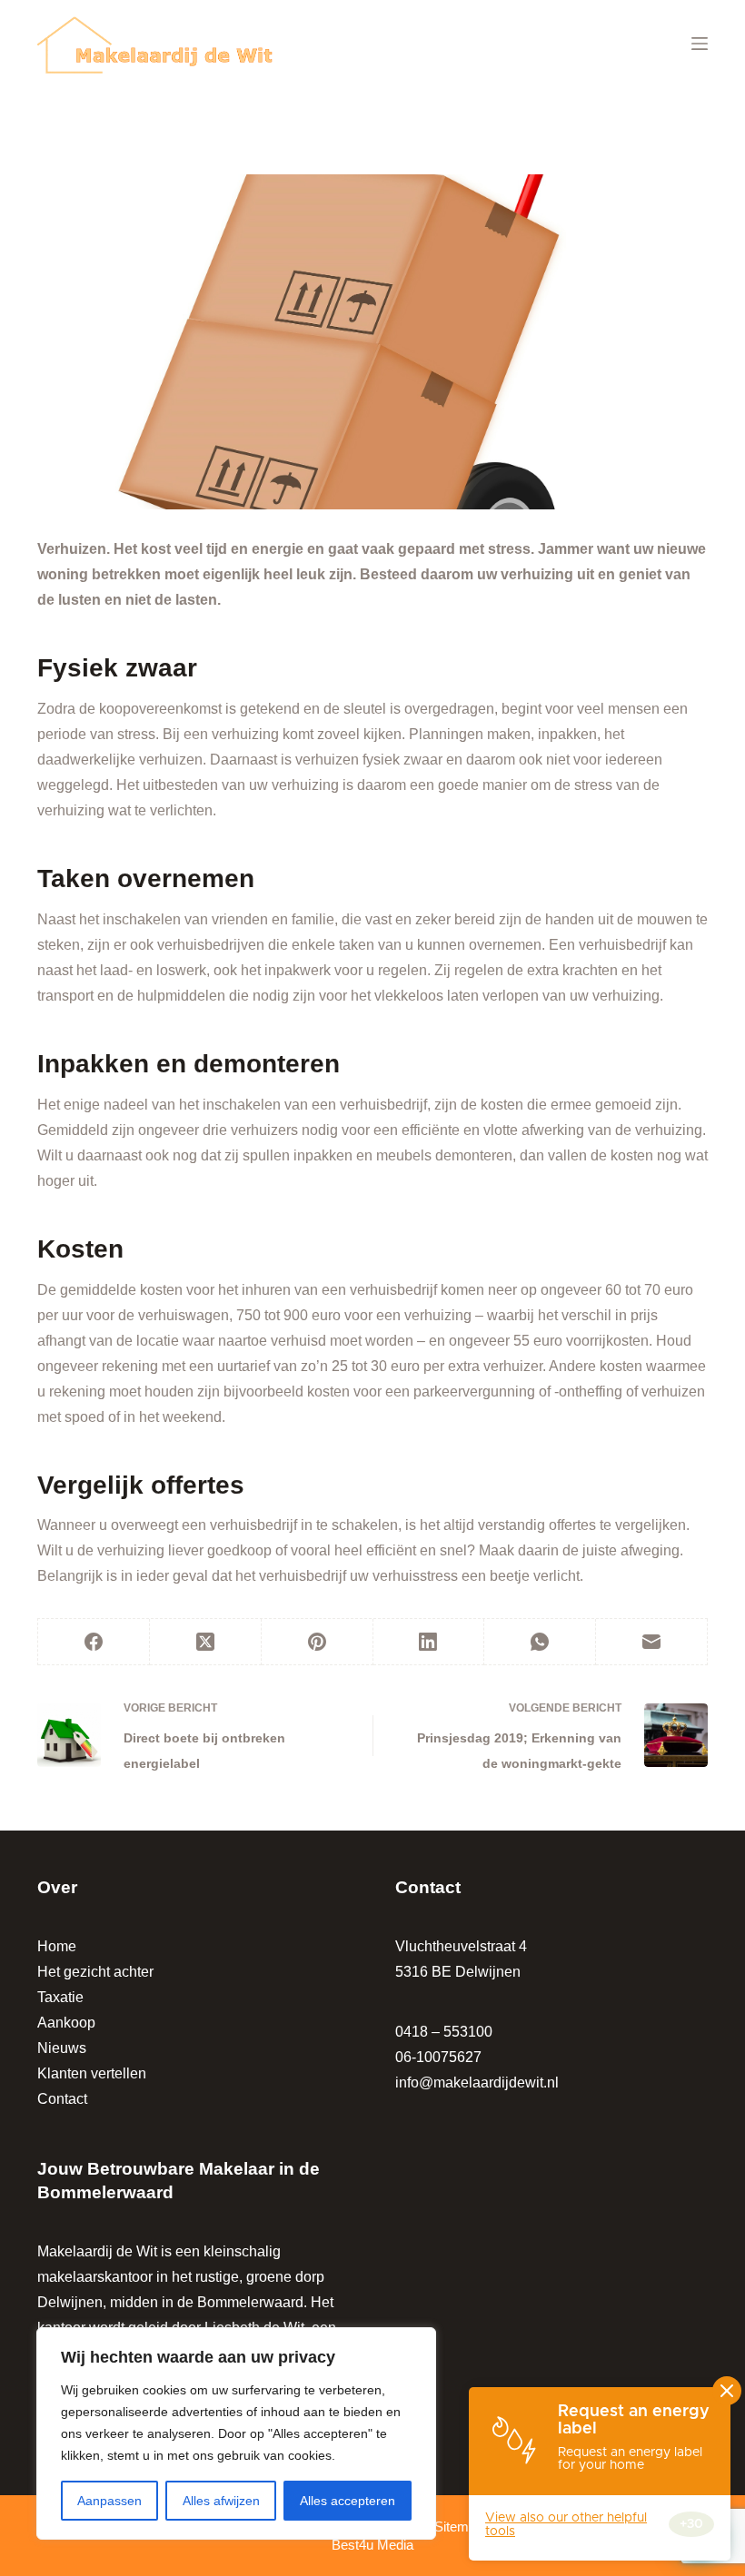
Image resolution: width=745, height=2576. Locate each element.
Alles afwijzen (221, 2501)
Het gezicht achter (95, 1972)
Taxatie (60, 1997)
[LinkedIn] (429, 1642)
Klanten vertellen (92, 2073)
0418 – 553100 (444, 2032)
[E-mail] (652, 1642)
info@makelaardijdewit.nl (477, 2083)
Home (57, 1946)
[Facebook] (94, 1642)
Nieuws (62, 2048)
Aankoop (66, 2023)
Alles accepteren (348, 2501)
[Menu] (700, 44)
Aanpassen (109, 2501)
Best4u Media (372, 2545)
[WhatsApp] (540, 1642)
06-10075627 (438, 2057)
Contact (62, 2099)
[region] (236, 2433)
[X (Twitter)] (206, 1642)
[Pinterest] (318, 1642)
